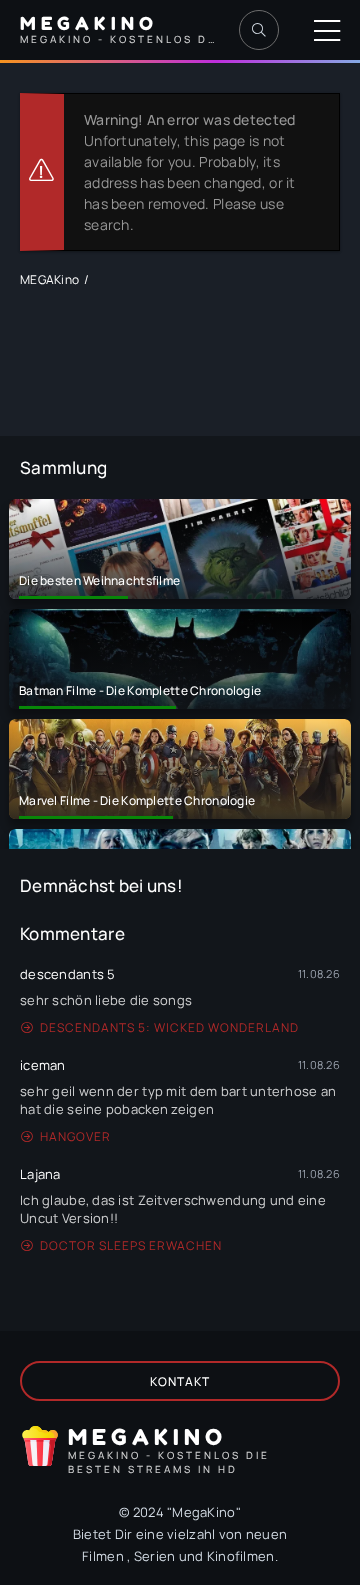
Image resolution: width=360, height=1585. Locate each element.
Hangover (75, 1136)
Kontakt (180, 1381)
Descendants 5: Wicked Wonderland (169, 1027)
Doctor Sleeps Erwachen (131, 1245)
